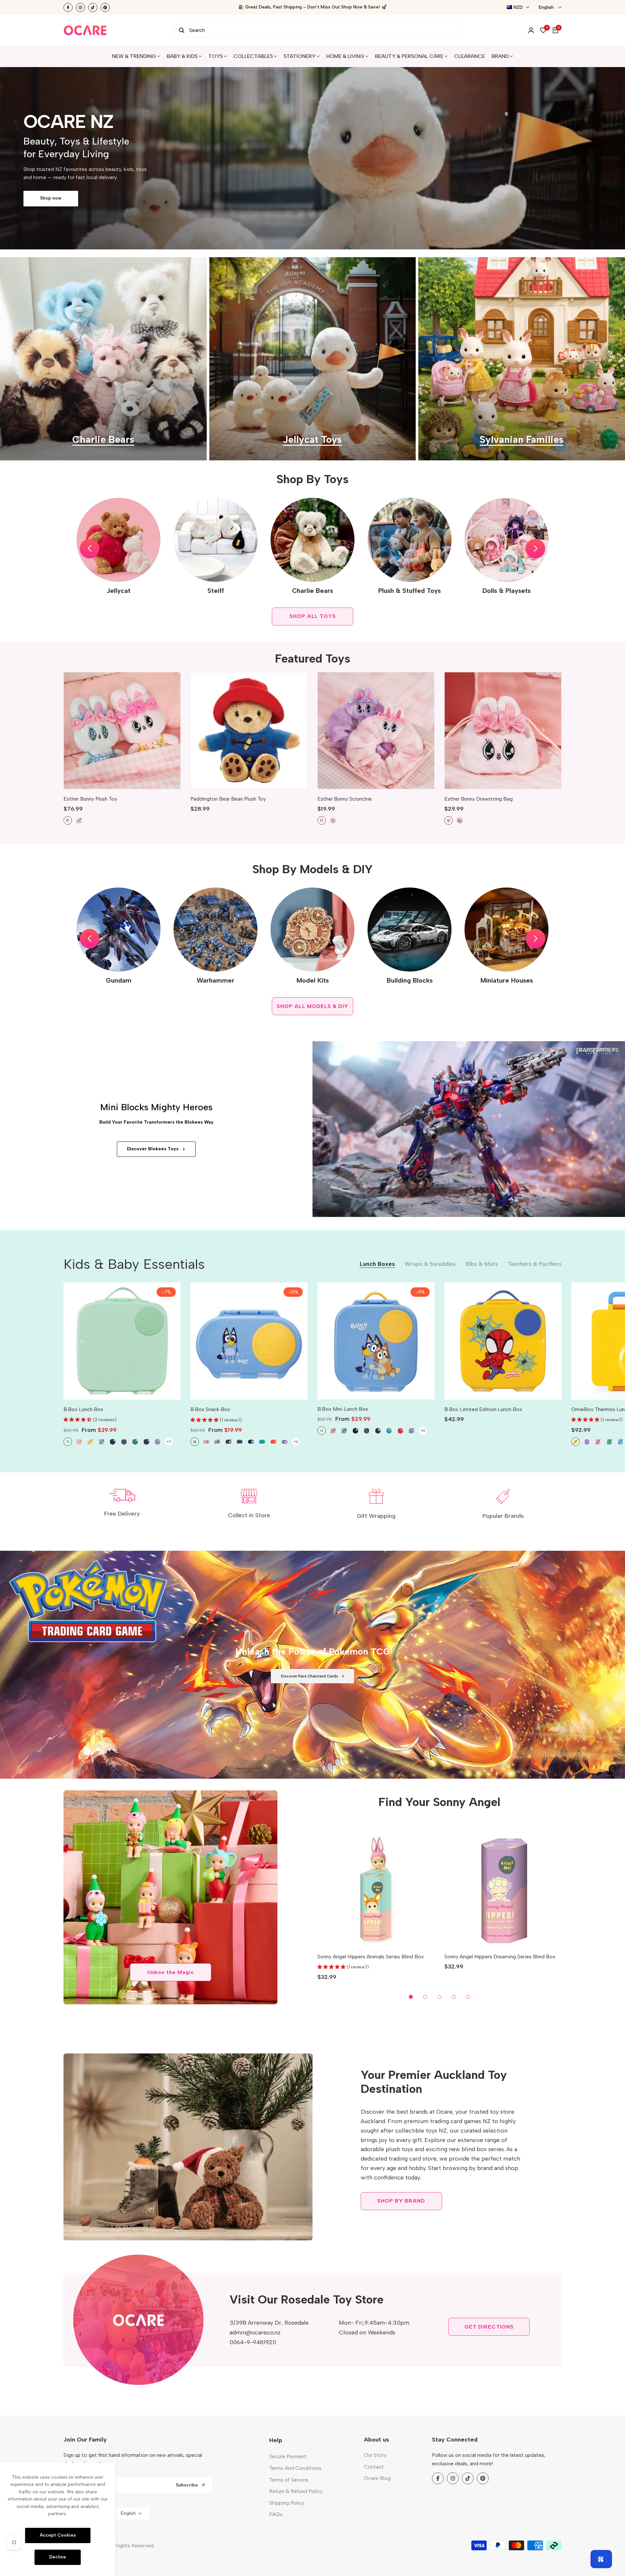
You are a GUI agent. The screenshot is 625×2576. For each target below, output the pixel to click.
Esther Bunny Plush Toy (90, 799)
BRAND (500, 56)
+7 (169, 1442)
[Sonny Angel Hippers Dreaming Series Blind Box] (503, 1888)
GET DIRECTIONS (489, 2327)
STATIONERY (299, 56)
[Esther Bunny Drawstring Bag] (503, 731)
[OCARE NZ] (85, 30)
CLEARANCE (470, 56)
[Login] (531, 30)
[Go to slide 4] (454, 1997)
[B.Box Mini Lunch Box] (376, 1341)
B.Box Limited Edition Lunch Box (483, 1409)
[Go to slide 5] (468, 1997)
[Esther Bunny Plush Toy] (122, 731)
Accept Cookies (58, 2535)
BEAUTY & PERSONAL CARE (409, 56)
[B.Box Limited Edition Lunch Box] (503, 1341)
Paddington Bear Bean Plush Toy (228, 799)
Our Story (375, 2455)
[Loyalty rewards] (601, 2559)
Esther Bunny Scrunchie (345, 799)
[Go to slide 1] (411, 1997)
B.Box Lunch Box (83, 1409)
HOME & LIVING (345, 56)
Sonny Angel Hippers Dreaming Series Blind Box (500, 1957)
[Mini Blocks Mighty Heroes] (469, 1129)
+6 (296, 1442)
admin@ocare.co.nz (255, 2332)
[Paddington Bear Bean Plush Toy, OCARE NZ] (249, 731)
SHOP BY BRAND (401, 2201)
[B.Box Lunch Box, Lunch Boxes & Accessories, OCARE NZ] (122, 1341)
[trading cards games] (312, 1665)
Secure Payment (288, 2456)
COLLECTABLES (253, 56)
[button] (90, 549)
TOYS (215, 56)
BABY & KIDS (182, 56)
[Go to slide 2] (425, 1997)
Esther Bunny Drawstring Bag (479, 799)
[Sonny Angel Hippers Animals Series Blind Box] (376, 1888)
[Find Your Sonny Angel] (170, 1897)
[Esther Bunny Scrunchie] (376, 731)
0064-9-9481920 (253, 2342)
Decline (58, 2557)
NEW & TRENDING (134, 56)
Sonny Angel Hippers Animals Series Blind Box (371, 1957)
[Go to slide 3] (439, 1997)
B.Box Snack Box (210, 1409)
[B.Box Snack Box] (249, 1341)
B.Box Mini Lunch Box (343, 1409)
